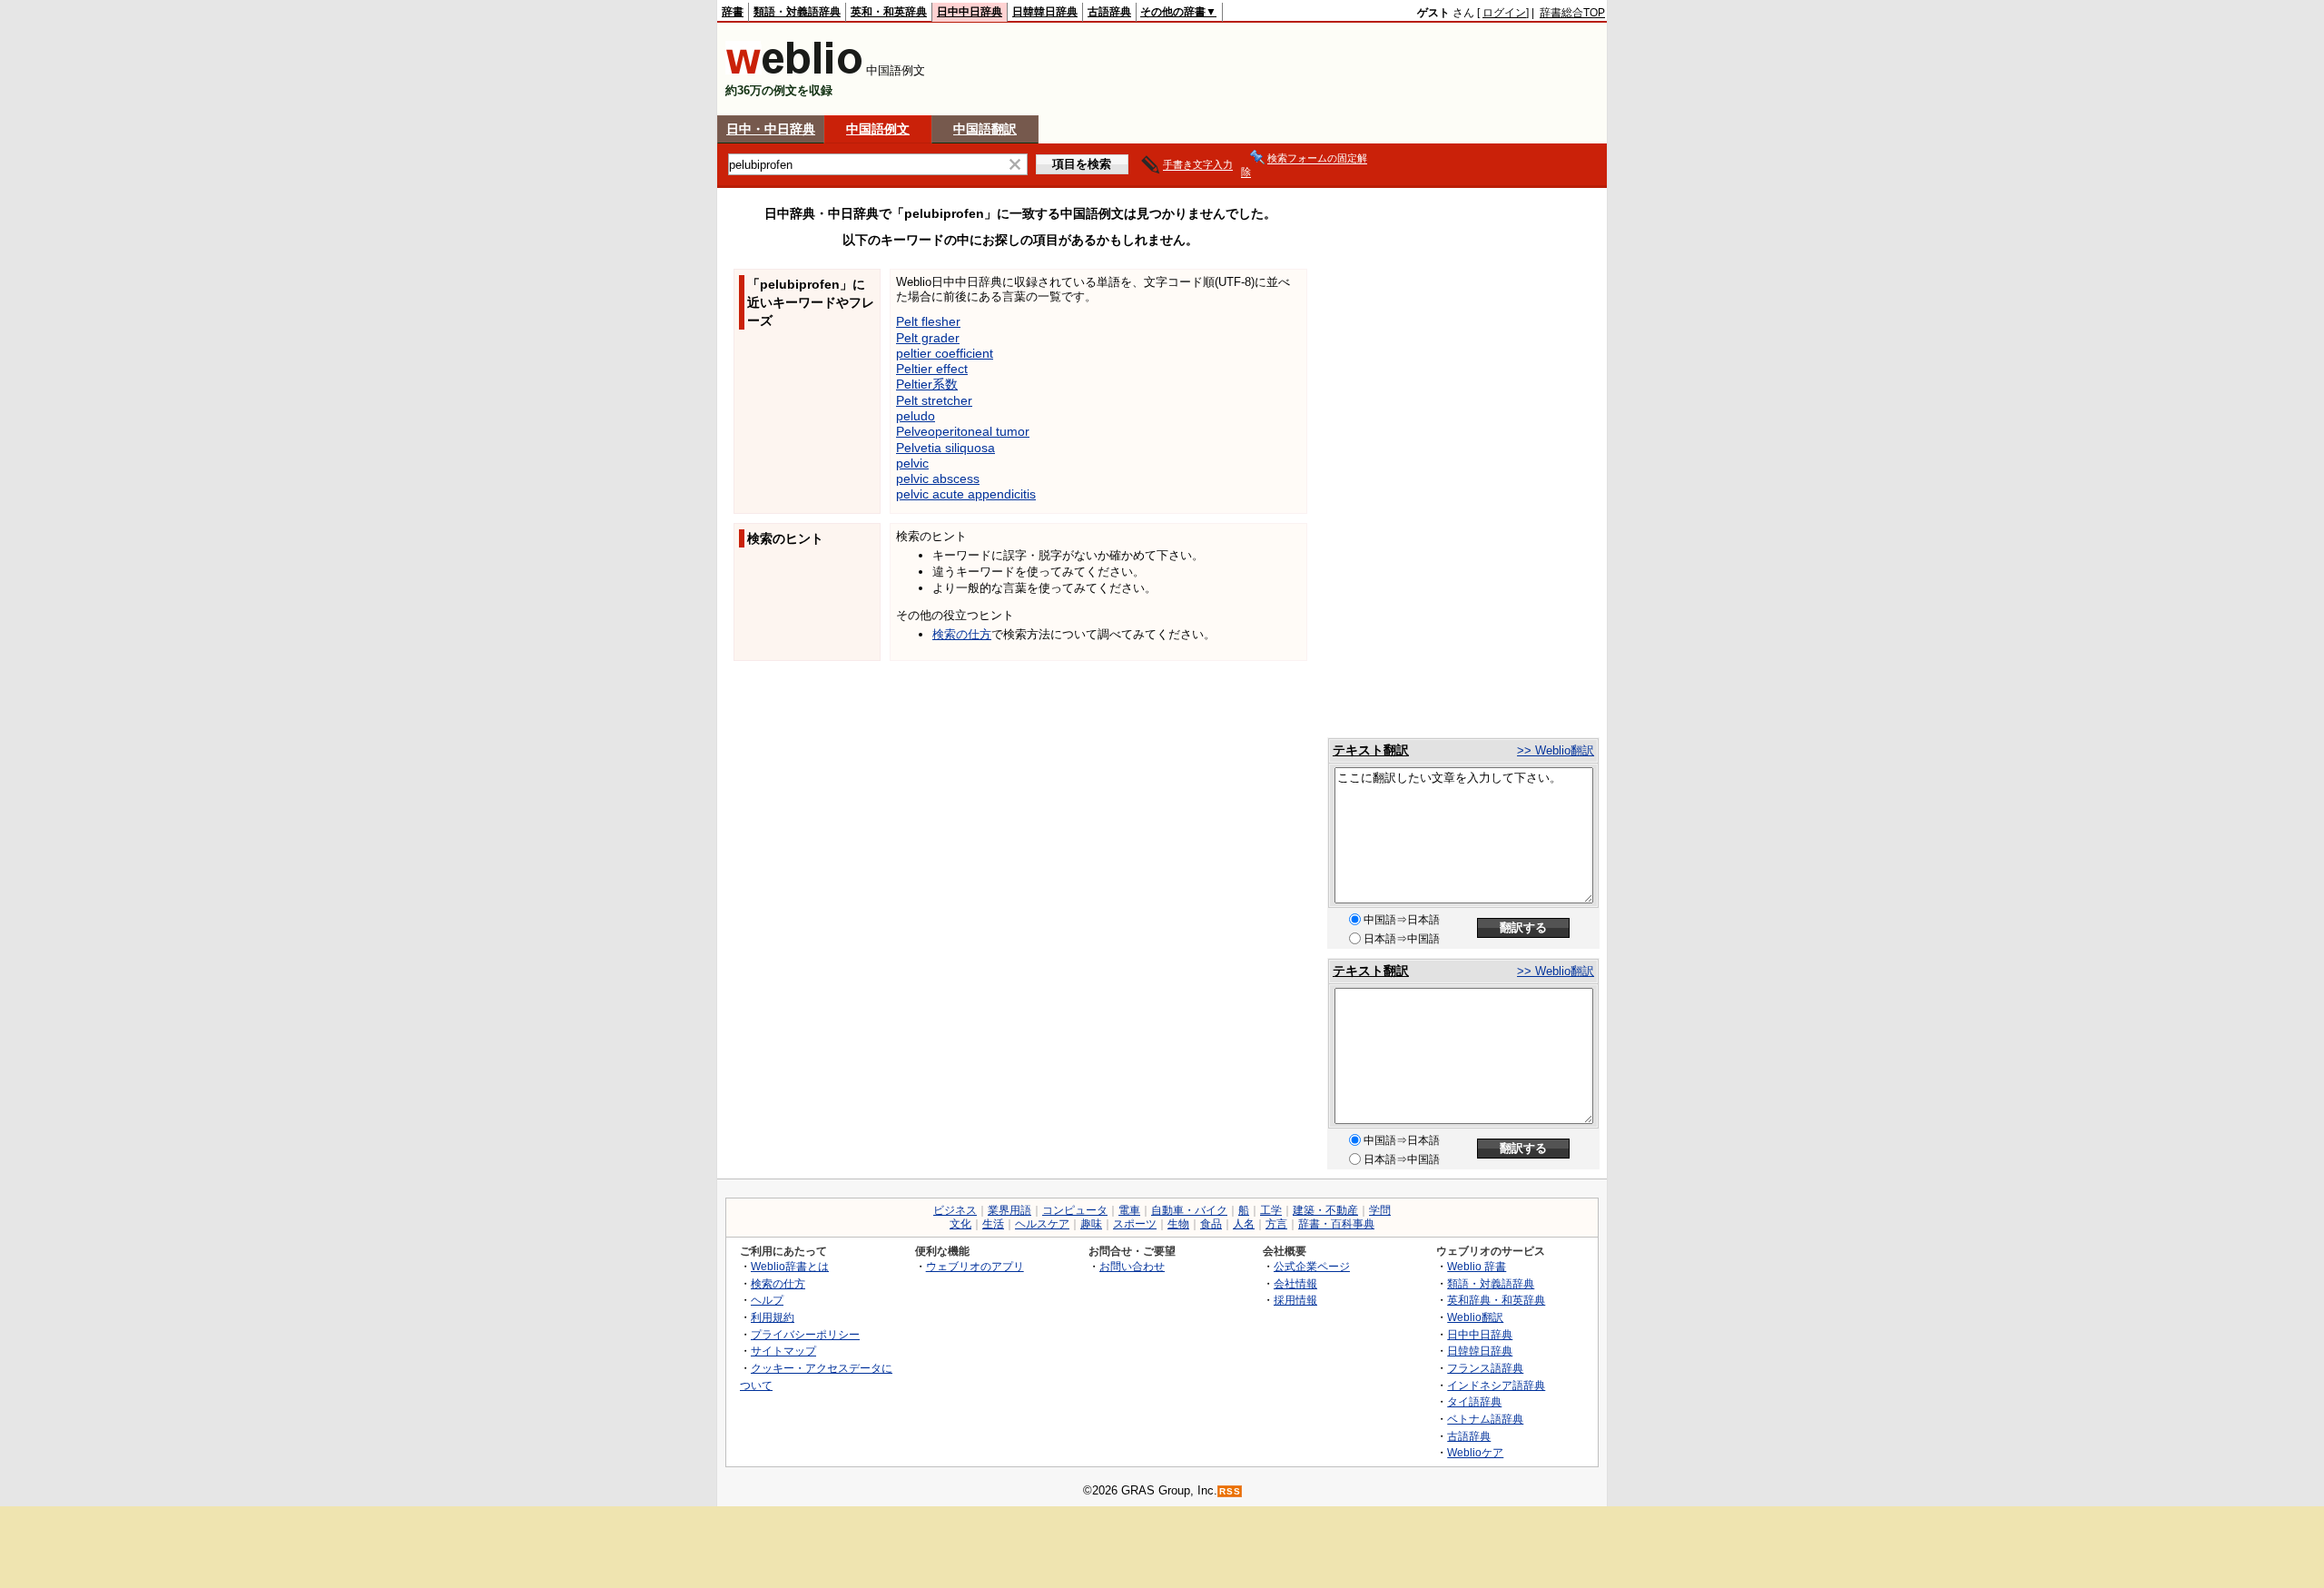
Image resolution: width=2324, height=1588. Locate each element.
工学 (1271, 1210)
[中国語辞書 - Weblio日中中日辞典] (794, 70)
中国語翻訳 (985, 129)
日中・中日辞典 (771, 129)
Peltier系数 (927, 384)
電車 (1129, 1210)
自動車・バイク (1189, 1210)
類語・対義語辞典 (797, 12)
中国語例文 (878, 129)
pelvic (912, 463)
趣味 (1091, 1224)
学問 (1380, 1210)
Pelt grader (928, 338)
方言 (1276, 1224)
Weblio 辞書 (1477, 1266)
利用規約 (773, 1317)
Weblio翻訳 (1475, 1317)
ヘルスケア (1042, 1224)
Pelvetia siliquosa (945, 448)
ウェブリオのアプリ (975, 1266)
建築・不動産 (1325, 1210)
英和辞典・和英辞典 (1496, 1300)
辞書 (733, 12)
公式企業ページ (1312, 1266)
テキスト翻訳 (1371, 750)
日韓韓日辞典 (1045, 12)
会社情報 (1295, 1283)
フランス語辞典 (1485, 1368)
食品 (1211, 1224)
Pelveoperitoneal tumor (963, 431)
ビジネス (955, 1210)
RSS (1230, 1491)
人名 (1244, 1224)
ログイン (1504, 13)
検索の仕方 (962, 634)
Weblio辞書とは (790, 1266)
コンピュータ (1075, 1210)
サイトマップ (783, 1351)
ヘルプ (767, 1300)
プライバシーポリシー (805, 1334)
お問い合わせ (1132, 1266)
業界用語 (1009, 1210)
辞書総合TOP (1572, 13)
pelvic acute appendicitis (966, 494)
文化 (960, 1224)
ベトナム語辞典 (1485, 1419)
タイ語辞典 (1474, 1401)
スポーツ (1135, 1224)
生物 (1178, 1224)
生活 (993, 1224)
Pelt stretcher (934, 400)
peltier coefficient (945, 353)
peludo (916, 416)
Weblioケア (1475, 1452)
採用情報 (1295, 1300)
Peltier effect (932, 369)
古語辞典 (1109, 12)
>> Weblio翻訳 (1556, 750)
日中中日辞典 (970, 12)
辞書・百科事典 (1336, 1224)
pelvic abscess (938, 478)
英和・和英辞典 (889, 12)
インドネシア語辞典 (1496, 1385)
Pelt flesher (928, 321)
